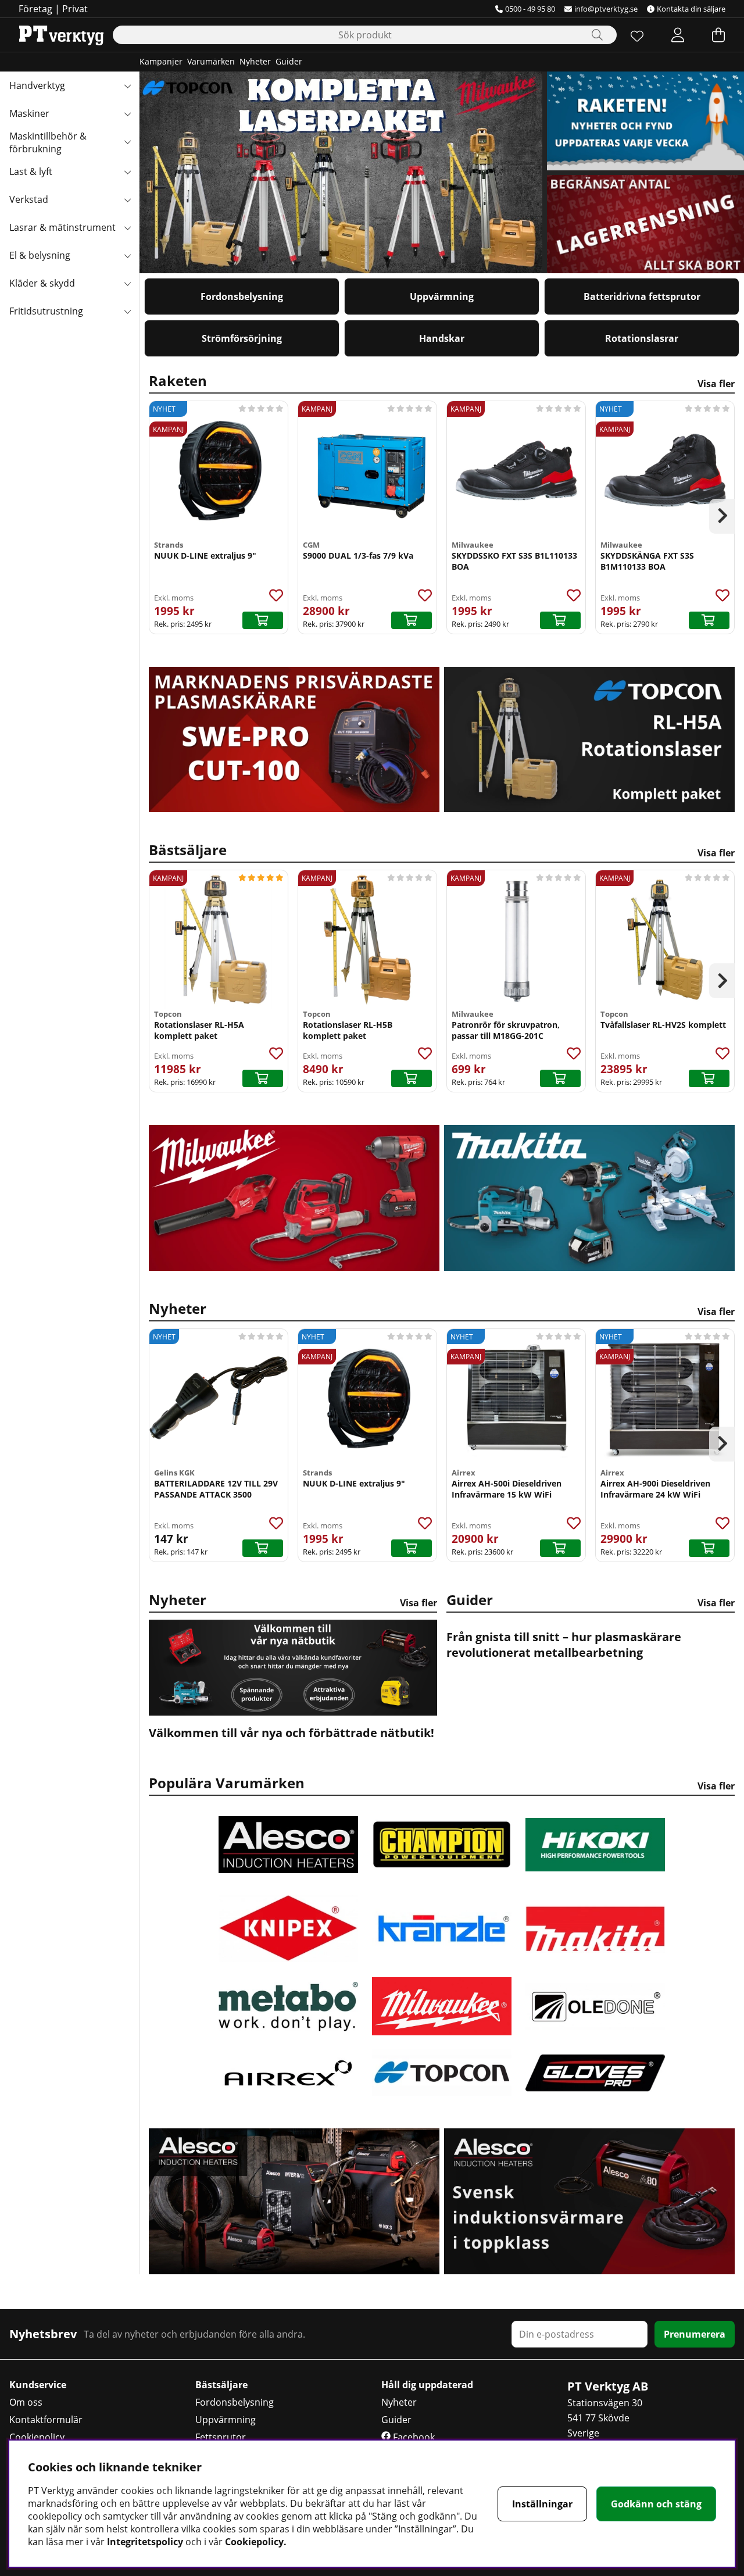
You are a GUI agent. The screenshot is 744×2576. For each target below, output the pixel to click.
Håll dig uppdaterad (427, 2385)
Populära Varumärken (442, 1783)
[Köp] (263, 620)
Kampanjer (161, 61)
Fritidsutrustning (46, 311)
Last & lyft (31, 172)
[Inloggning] (678, 35)
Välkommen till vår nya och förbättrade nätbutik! (291, 1733)
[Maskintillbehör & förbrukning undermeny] (127, 141)
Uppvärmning (442, 296)
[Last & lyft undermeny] (127, 172)
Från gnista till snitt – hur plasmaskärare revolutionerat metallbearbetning (564, 1645)
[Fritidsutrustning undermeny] (127, 311)
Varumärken (211, 61)
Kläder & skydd (42, 283)
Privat (75, 9)
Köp (560, 620)
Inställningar (542, 2504)
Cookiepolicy (37, 2437)
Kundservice (38, 2385)
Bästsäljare (442, 850)
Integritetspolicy (145, 2542)
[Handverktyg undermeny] (127, 85)
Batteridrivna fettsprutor (642, 296)
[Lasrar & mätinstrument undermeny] (127, 227)
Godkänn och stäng (656, 2504)
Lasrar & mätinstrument (62, 227)
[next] (722, 516)
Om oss (26, 2402)
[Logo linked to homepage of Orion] (61, 35)
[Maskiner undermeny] (127, 113)
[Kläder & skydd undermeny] (127, 283)
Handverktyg (37, 85)
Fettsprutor (221, 2437)
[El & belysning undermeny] (127, 255)
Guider (289, 61)
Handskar (442, 338)
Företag (35, 9)
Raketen (442, 380)
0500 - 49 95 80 (530, 9)
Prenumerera (695, 2334)
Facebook (413, 2437)
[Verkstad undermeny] (127, 199)
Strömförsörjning (242, 338)
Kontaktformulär (46, 2420)
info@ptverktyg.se (606, 9)
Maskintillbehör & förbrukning (48, 142)
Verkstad (29, 199)
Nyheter (255, 61)
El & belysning (40, 255)
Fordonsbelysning (242, 296)
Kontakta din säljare (691, 9)
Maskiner (29, 113)
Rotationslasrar (642, 338)
